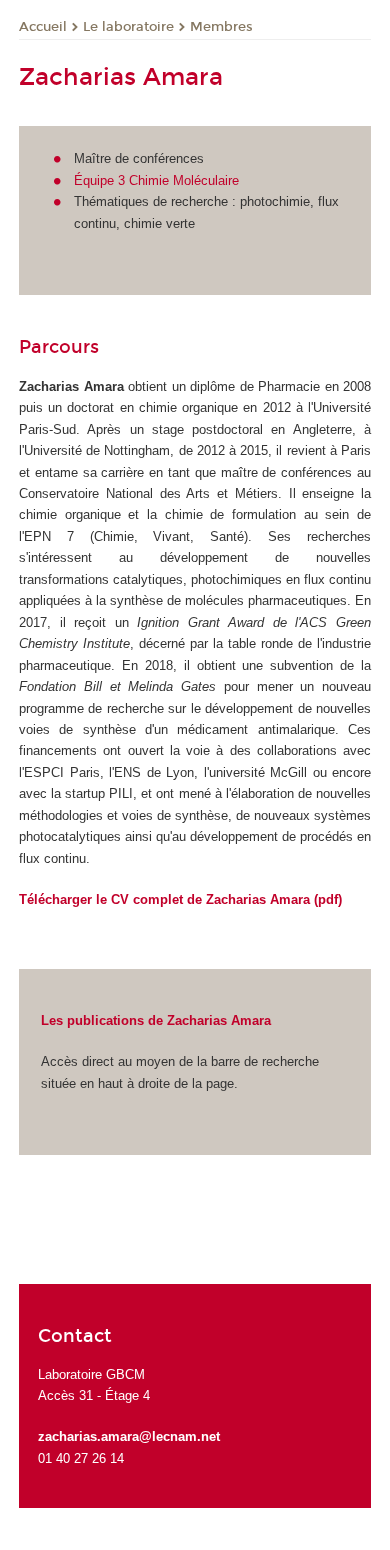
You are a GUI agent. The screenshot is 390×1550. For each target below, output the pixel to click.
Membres (221, 27)
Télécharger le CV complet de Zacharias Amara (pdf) (180, 899)
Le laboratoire (128, 27)
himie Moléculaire (188, 180)
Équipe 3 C (106, 180)
